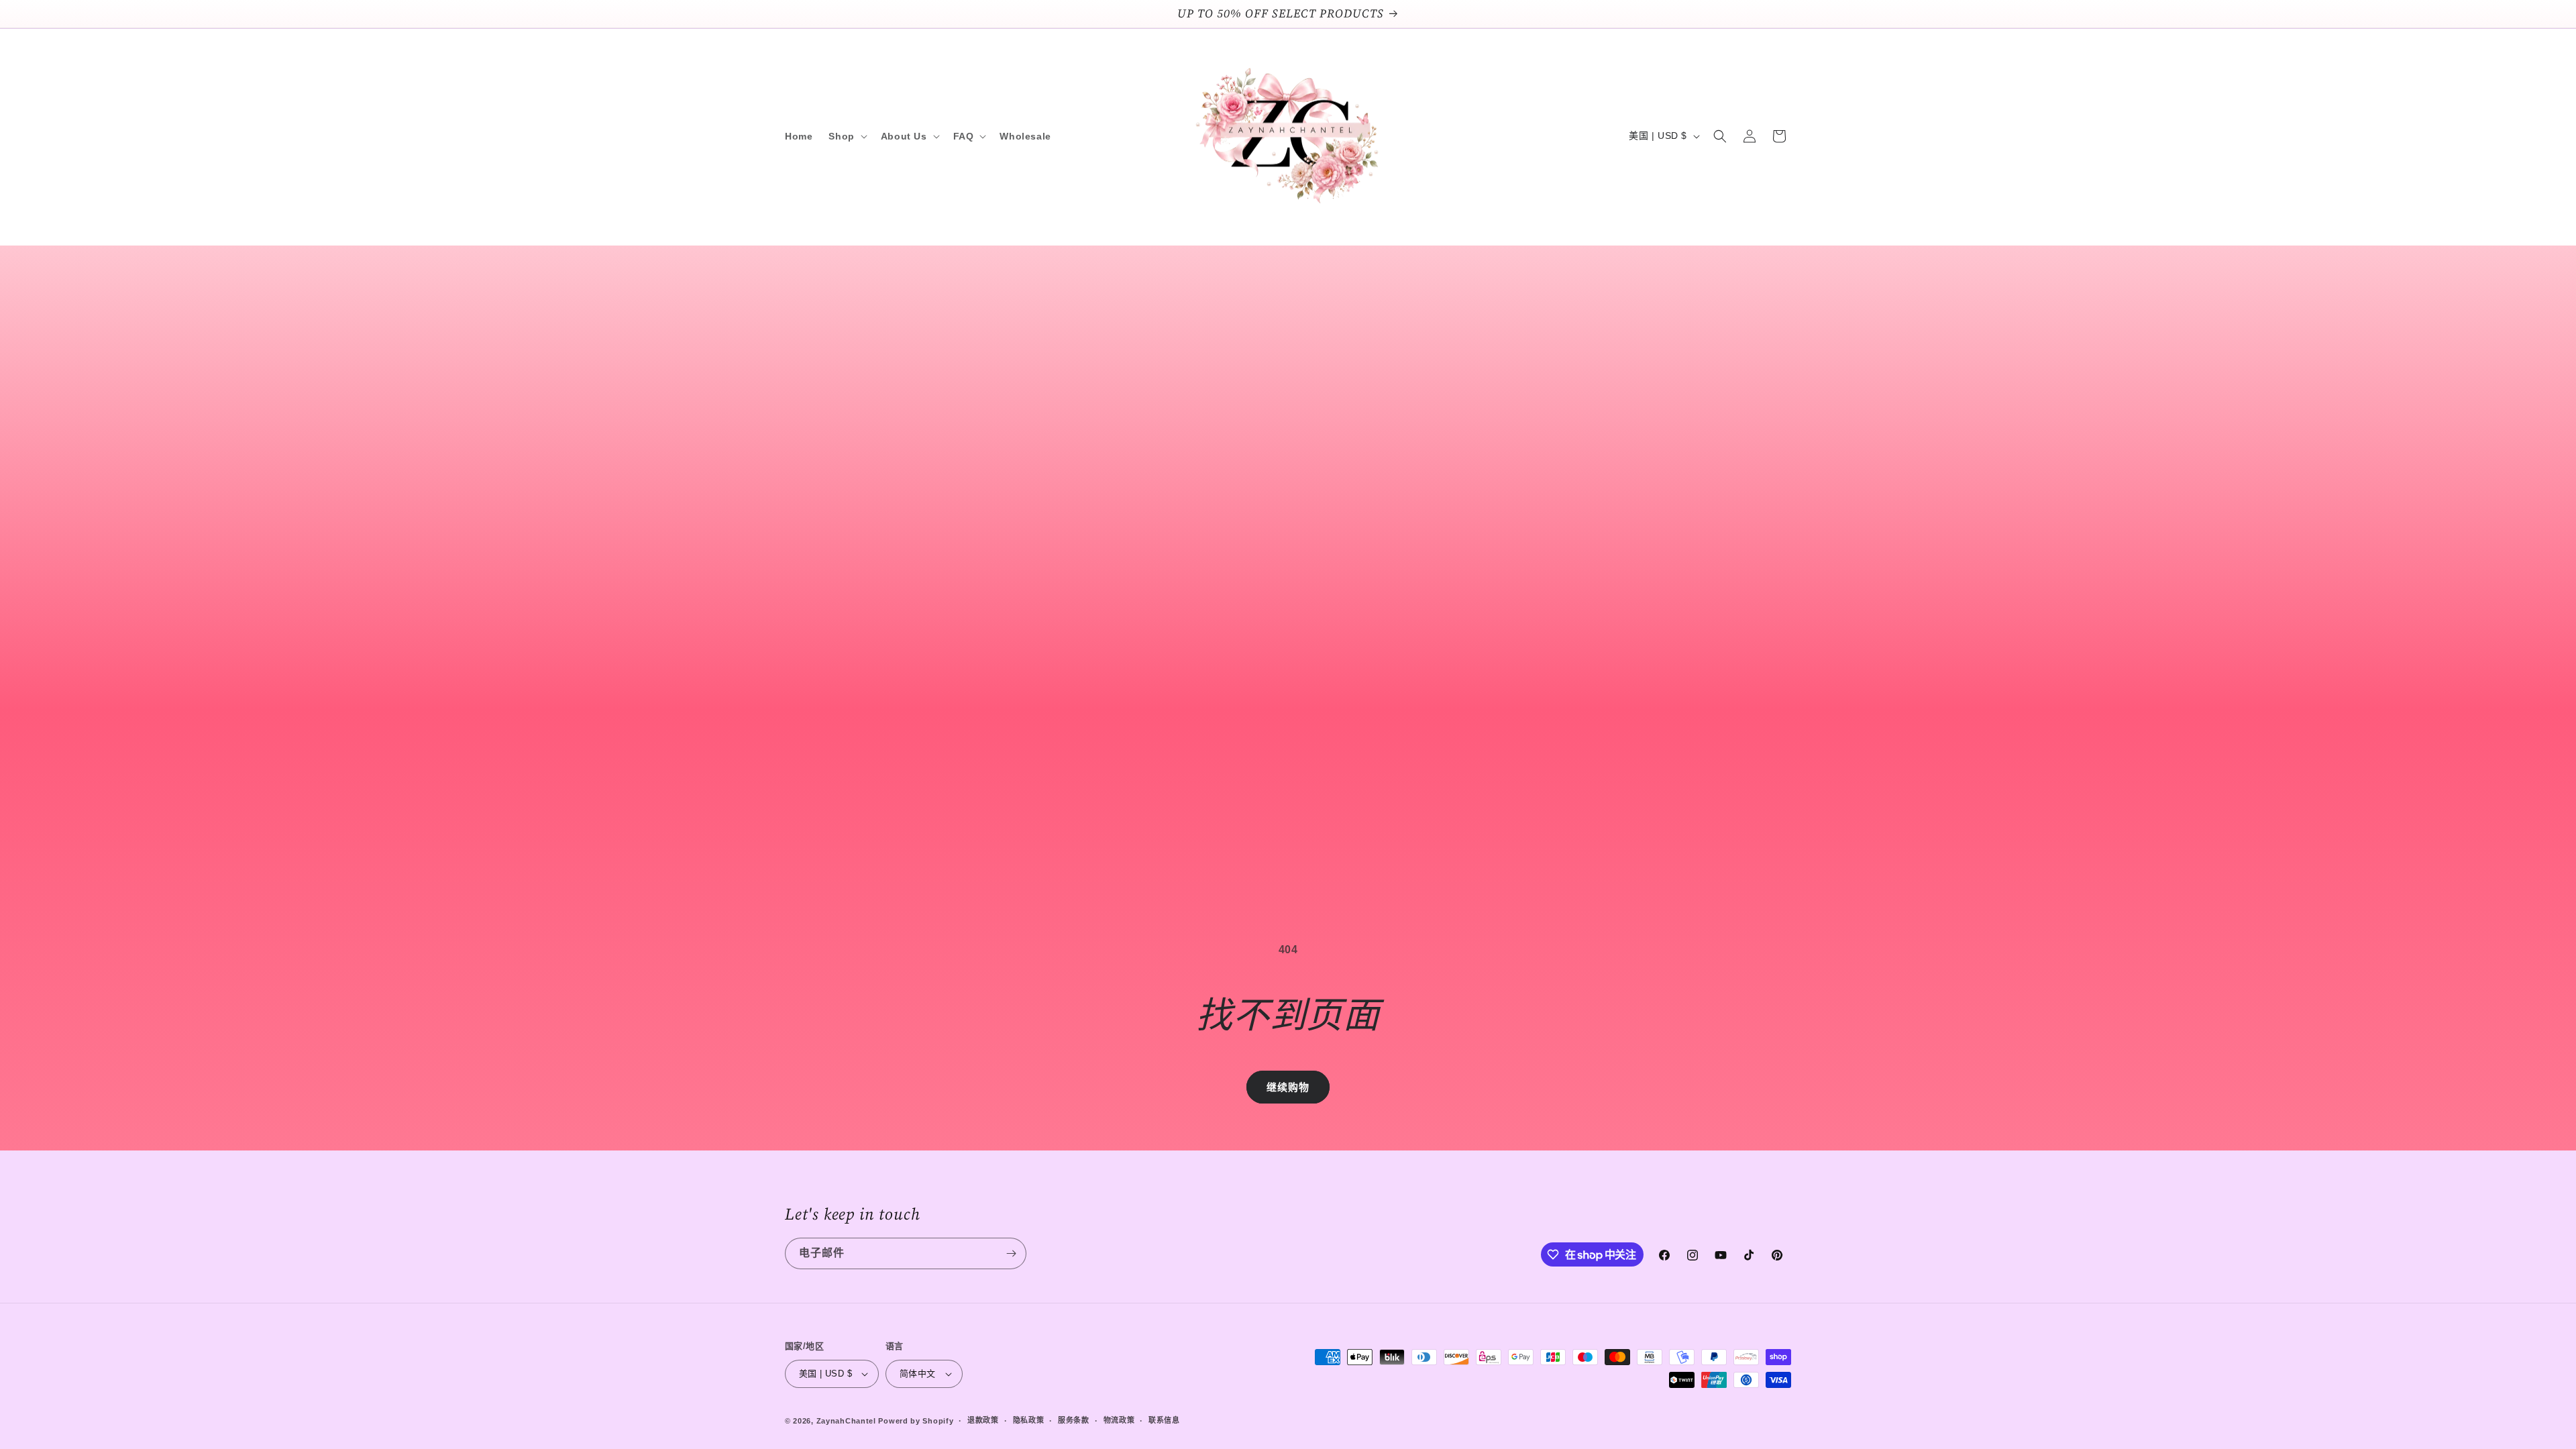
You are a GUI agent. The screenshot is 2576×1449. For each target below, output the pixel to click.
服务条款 (1074, 1420)
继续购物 (1288, 1087)
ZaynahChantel (846, 1421)
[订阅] (1011, 1253)
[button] (846, 136)
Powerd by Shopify (916, 1421)
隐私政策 (1029, 1420)
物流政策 (1119, 1420)
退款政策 (983, 1420)
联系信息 (1164, 1420)
